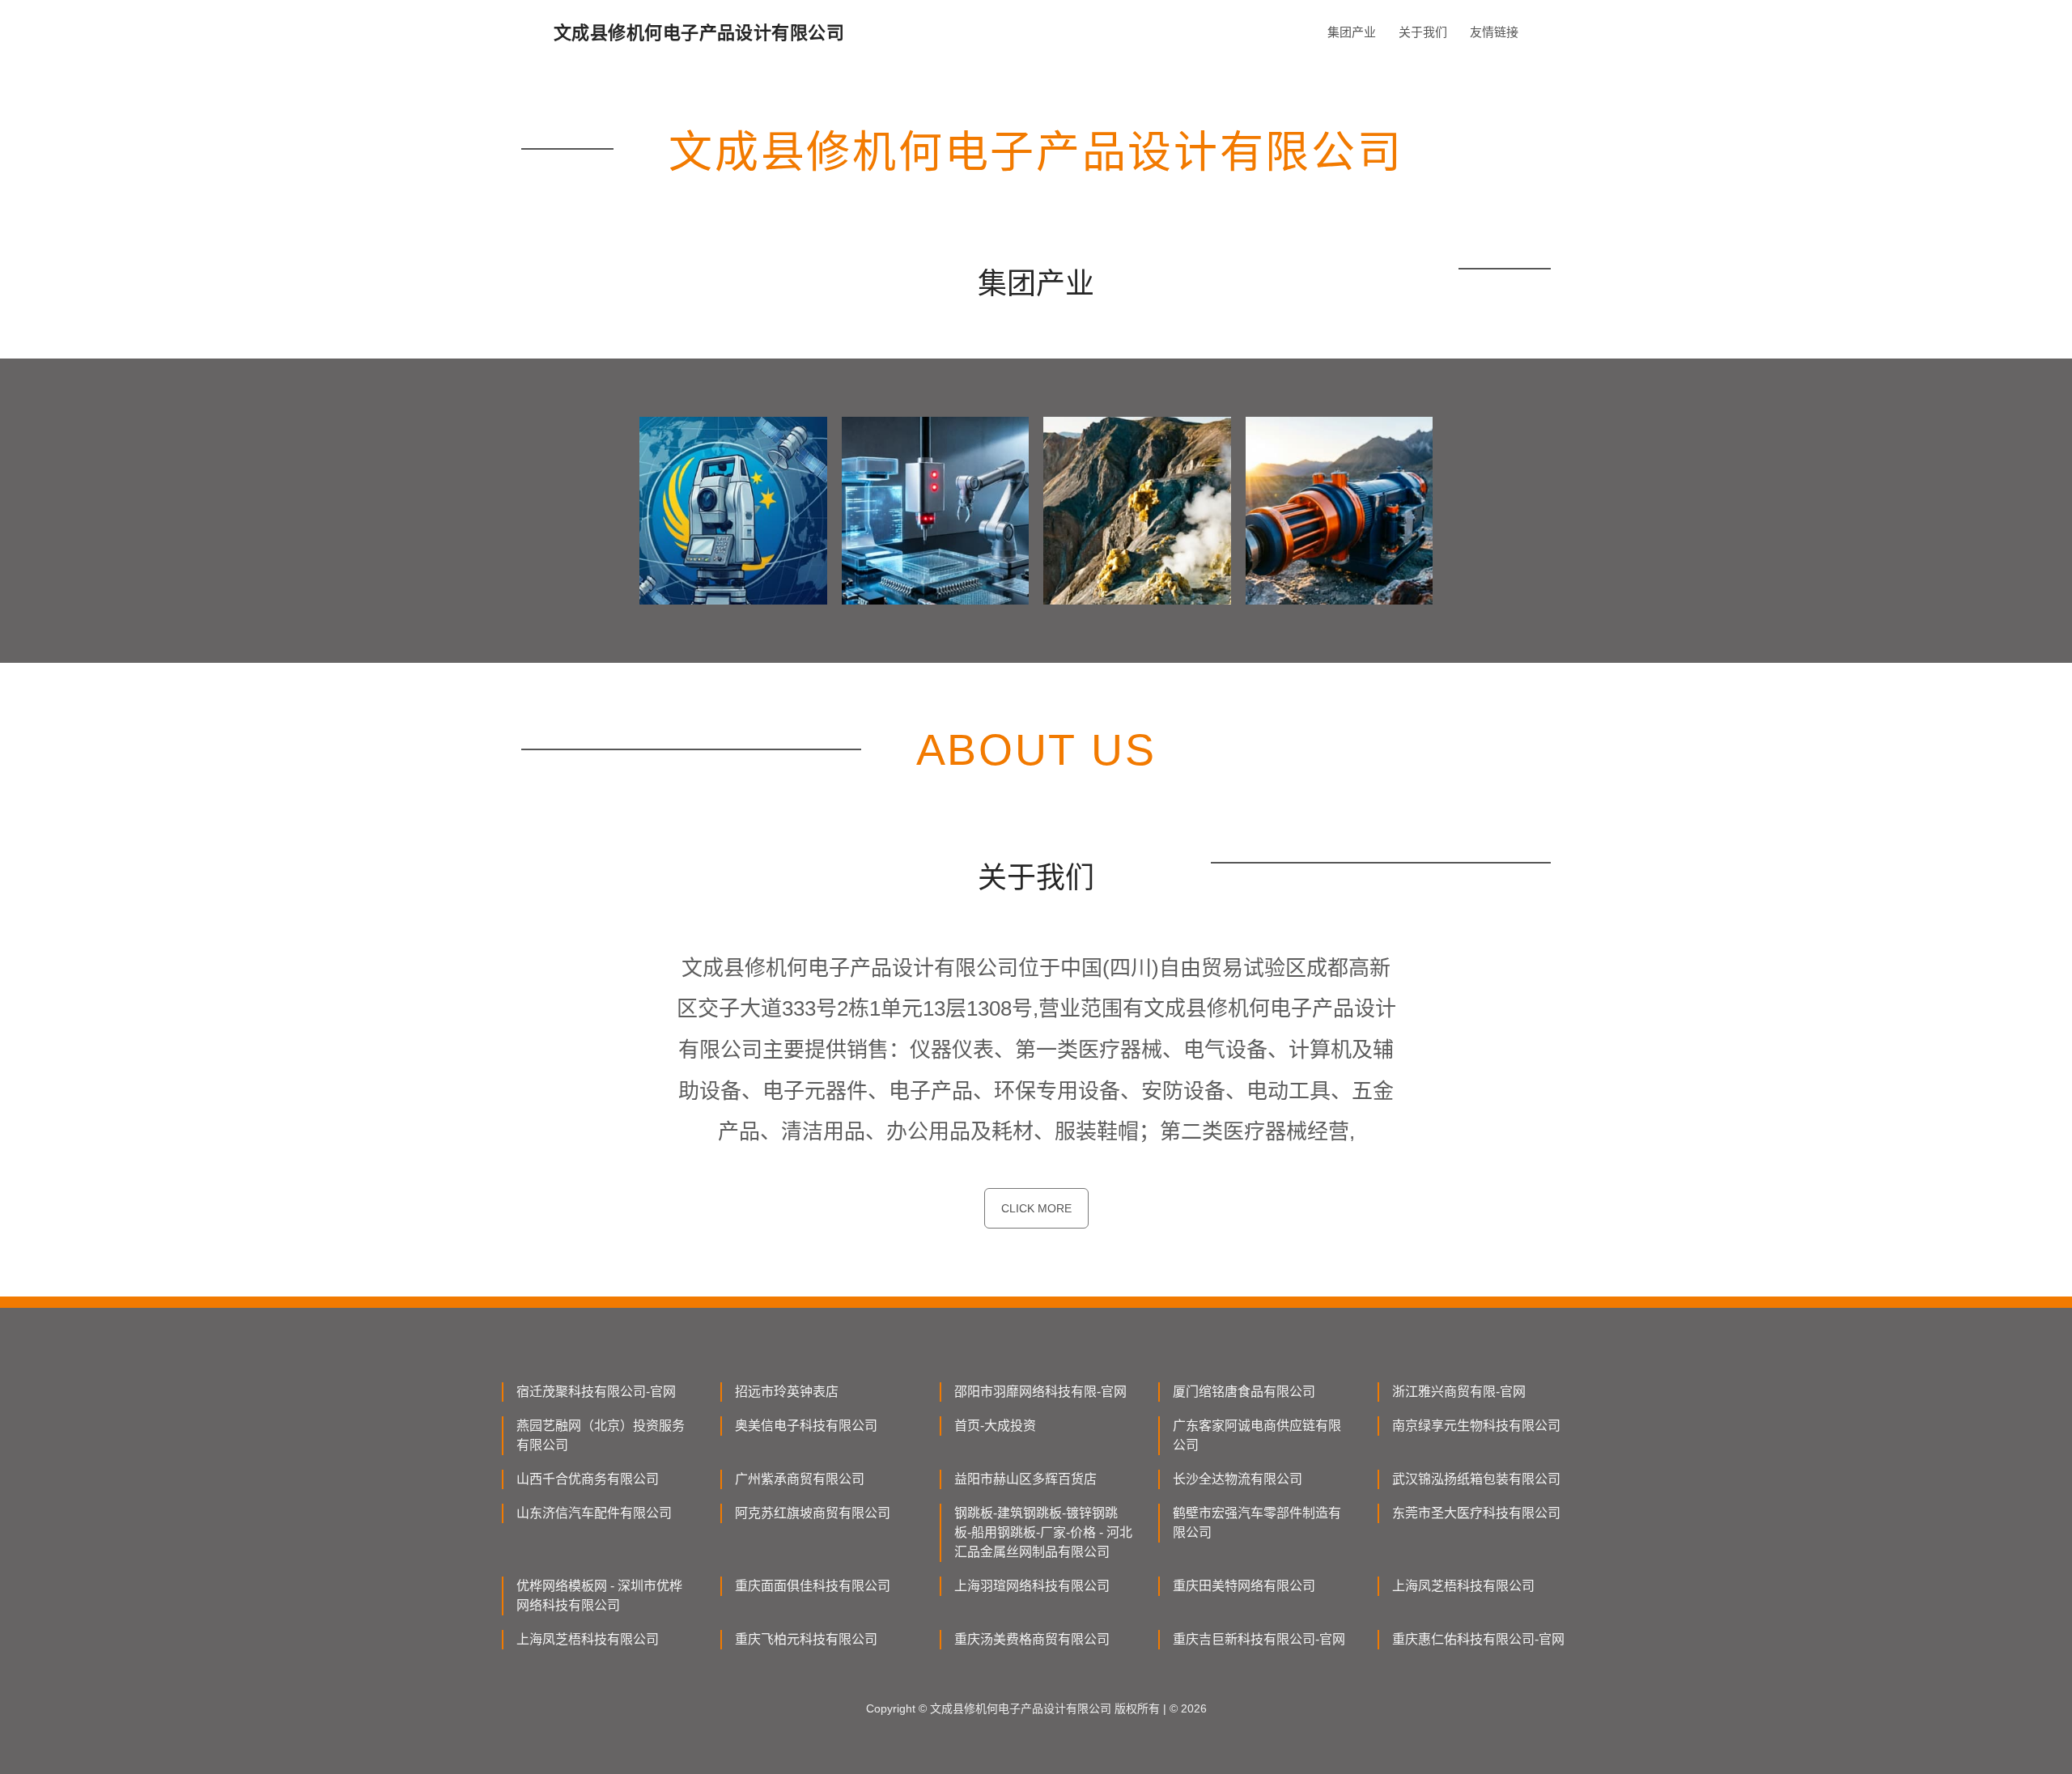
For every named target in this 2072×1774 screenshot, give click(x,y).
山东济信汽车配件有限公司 (594, 1513)
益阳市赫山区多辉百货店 (1025, 1479)
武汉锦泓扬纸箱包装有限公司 (1476, 1479)
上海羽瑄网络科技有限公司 (1032, 1586)
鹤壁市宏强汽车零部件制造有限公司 (1257, 1523)
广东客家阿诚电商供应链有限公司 (1257, 1435)
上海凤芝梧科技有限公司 (1463, 1586)
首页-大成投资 (995, 1426)
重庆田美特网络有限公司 (1244, 1586)
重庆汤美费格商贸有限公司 (1032, 1639)
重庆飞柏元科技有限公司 (806, 1639)
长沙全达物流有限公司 (1238, 1479)
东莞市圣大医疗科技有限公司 (1476, 1513)
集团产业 (1352, 32)
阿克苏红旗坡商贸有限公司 (813, 1513)
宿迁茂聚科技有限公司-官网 (596, 1392)
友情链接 (1494, 32)
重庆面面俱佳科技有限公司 (813, 1586)
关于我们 (1423, 32)
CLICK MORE (1036, 1208)
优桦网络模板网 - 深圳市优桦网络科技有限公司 (599, 1596)
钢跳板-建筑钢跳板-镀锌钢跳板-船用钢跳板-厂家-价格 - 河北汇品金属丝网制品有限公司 (1043, 1532)
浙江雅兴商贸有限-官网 (1459, 1392)
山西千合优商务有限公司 (588, 1479)
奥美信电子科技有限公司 (806, 1426)
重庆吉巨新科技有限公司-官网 (1259, 1639)
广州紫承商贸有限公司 (800, 1479)
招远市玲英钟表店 (787, 1392)
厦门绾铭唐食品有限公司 (1244, 1392)
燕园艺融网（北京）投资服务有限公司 (601, 1435)
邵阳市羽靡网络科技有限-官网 (1040, 1392)
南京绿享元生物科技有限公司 (1476, 1426)
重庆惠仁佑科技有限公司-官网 (1478, 1639)
